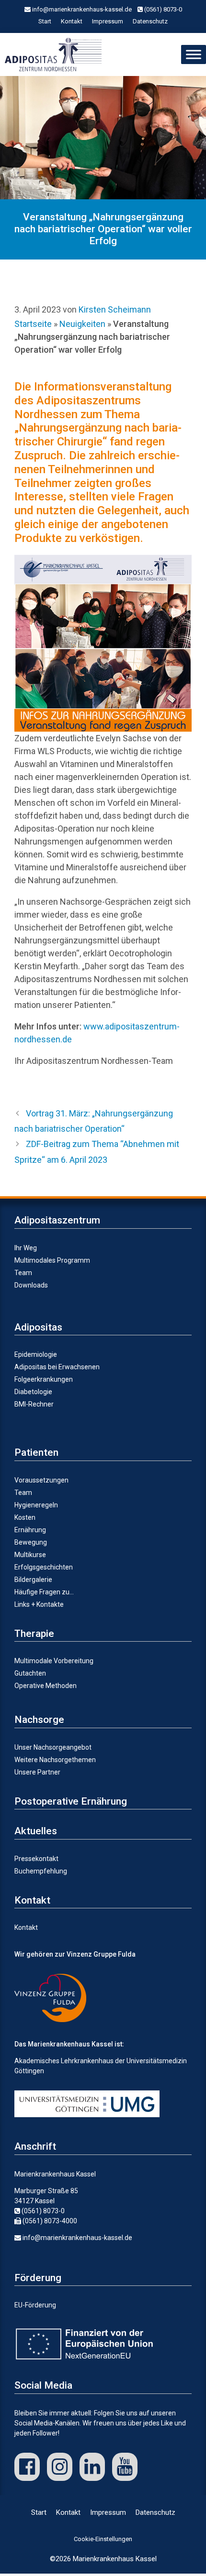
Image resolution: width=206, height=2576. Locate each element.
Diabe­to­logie (33, 1392)
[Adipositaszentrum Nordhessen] (56, 54)
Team (23, 1273)
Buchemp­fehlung (41, 1871)
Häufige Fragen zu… (44, 1592)
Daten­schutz (150, 21)
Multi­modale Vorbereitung (54, 1661)
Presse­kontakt (36, 1859)
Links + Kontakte (39, 1604)
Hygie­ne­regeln (36, 1505)
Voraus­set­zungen (41, 1480)
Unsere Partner (37, 1772)
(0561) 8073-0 (162, 9)
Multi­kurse (30, 1555)
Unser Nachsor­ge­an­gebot (53, 1747)
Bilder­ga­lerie (33, 1580)
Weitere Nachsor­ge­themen (55, 1760)
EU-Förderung (35, 2305)
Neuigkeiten (82, 324)
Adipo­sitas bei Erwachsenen (57, 1367)
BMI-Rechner (34, 1404)
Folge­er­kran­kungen (44, 1379)
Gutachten (30, 1673)
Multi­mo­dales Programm (52, 1260)
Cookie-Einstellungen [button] (103, 2539)
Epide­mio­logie (36, 1354)
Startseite (33, 324)
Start (45, 21)
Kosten (25, 1517)
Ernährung (30, 1530)
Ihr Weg (26, 1248)
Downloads (31, 1285)
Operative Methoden (46, 1686)
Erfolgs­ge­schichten (44, 1567)
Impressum (108, 21)
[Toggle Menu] (194, 54)
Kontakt (72, 21)
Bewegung (31, 1542)
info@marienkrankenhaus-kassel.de (81, 9)
